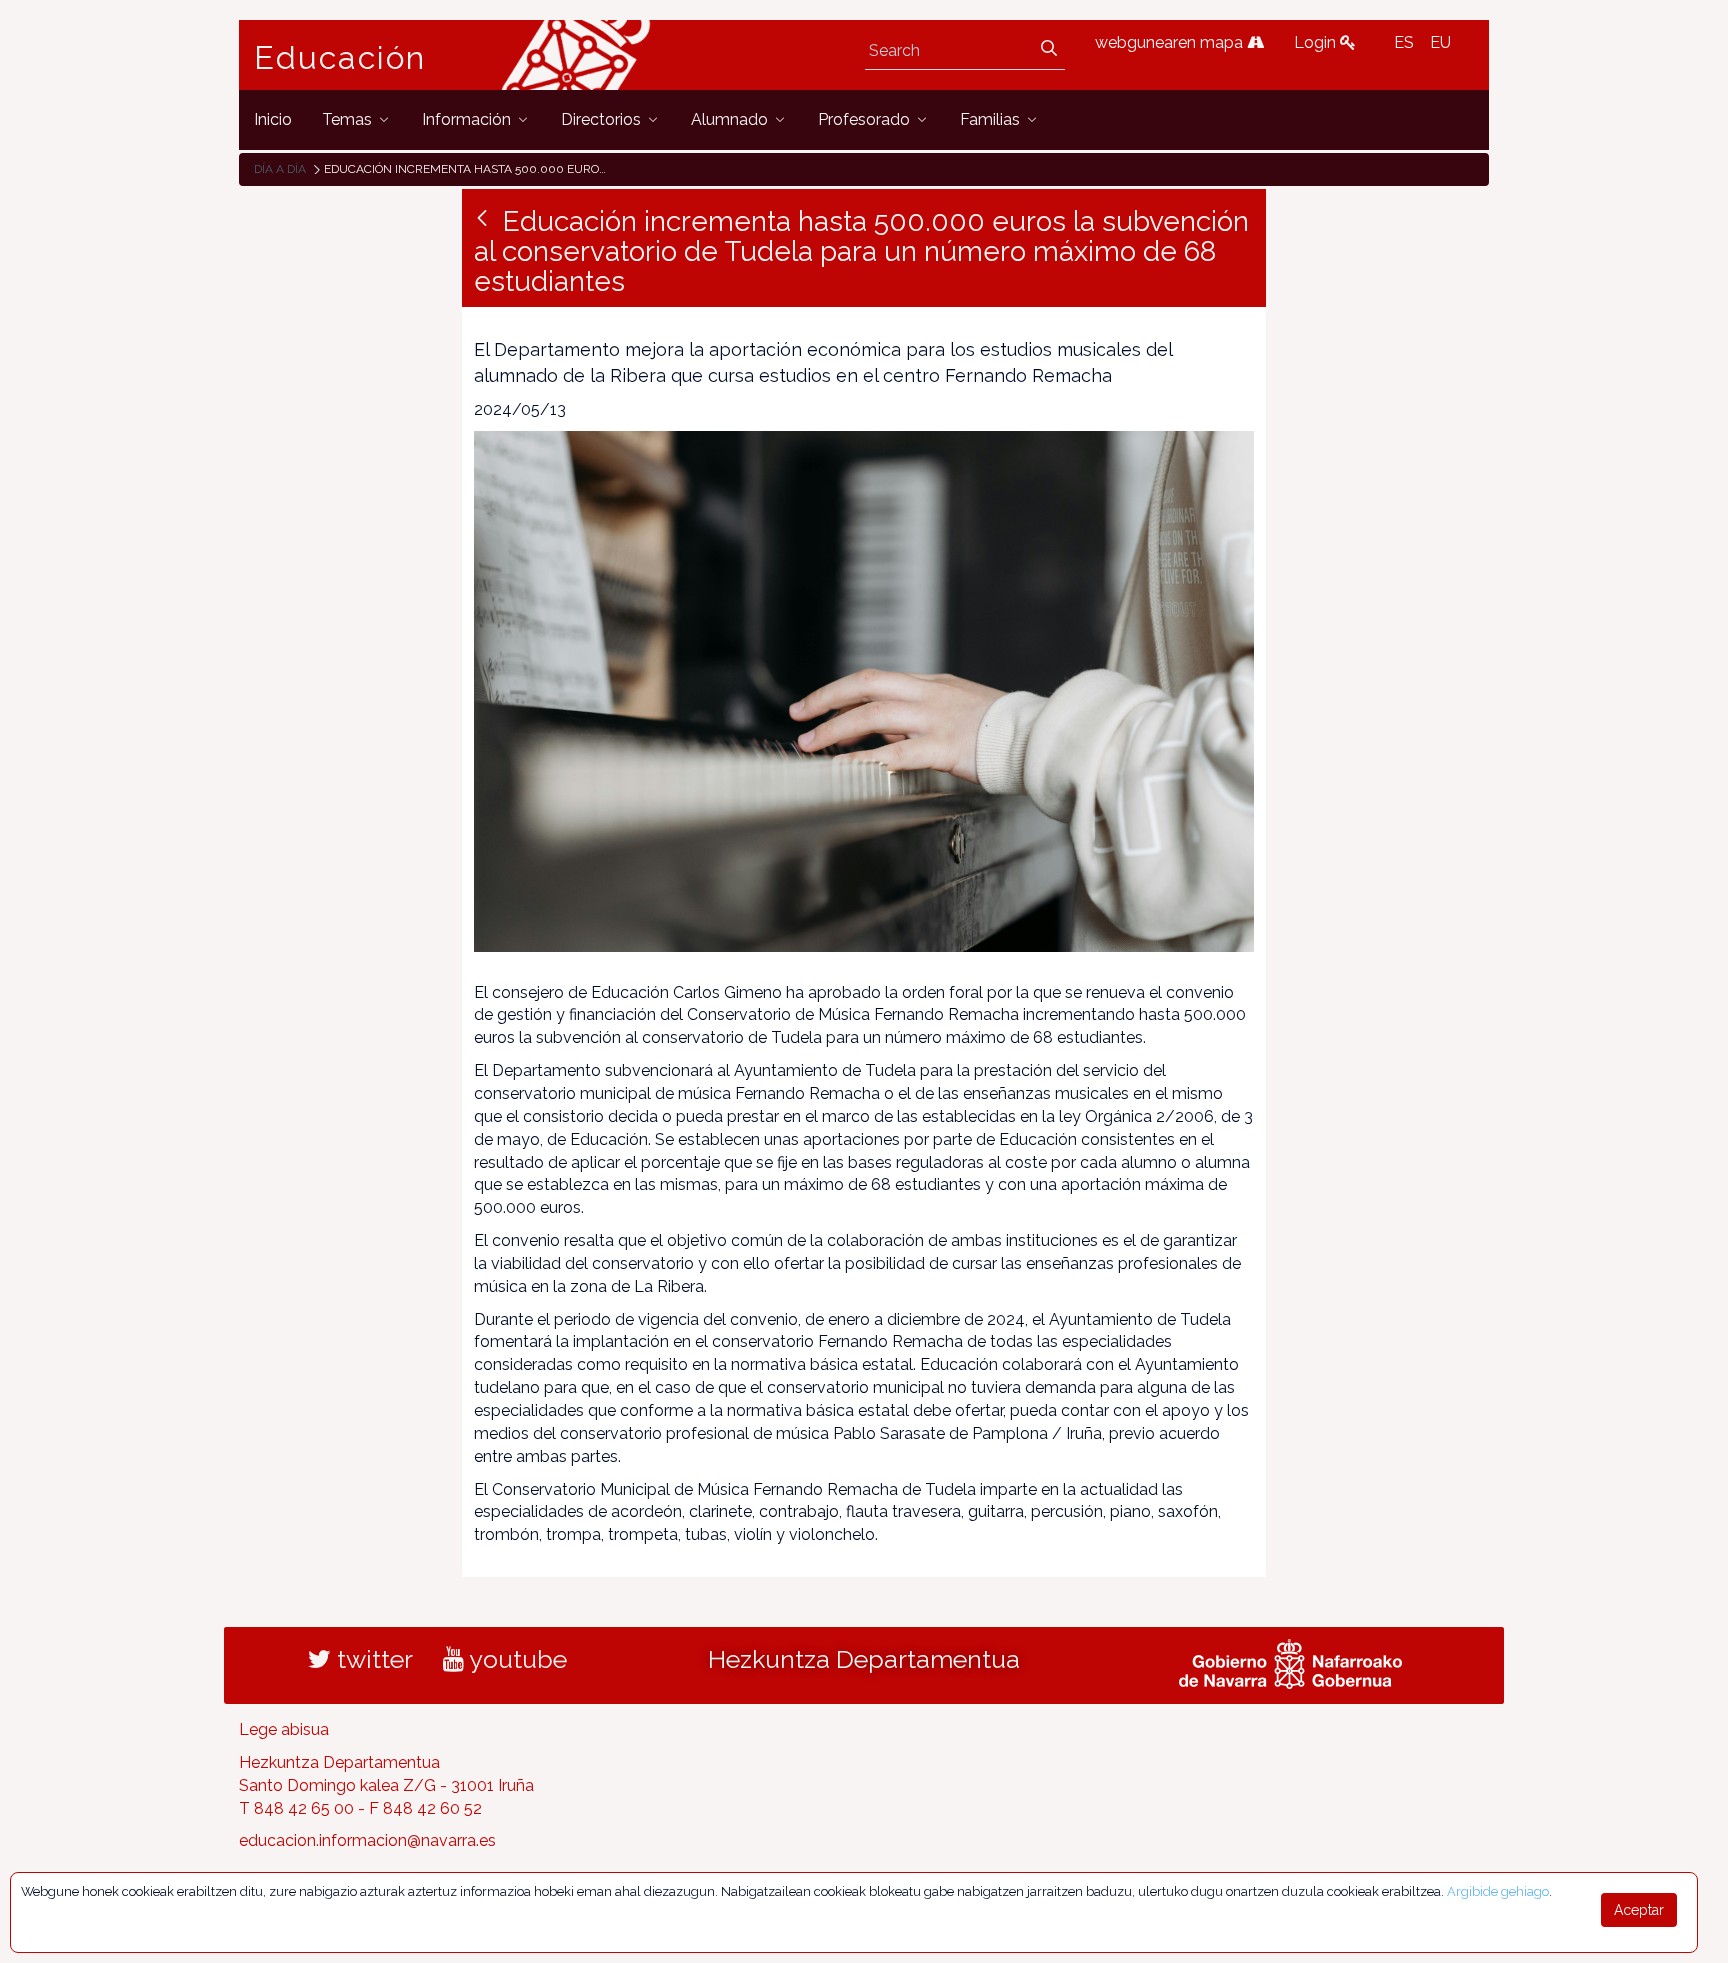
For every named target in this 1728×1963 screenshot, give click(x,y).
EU (1440, 42)
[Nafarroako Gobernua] (1290, 1662)
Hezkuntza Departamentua (864, 1659)
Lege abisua (284, 1729)
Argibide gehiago (1498, 1891)
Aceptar (1639, 1910)
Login (1317, 42)
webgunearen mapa (1171, 42)
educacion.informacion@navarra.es (367, 1840)
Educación (340, 58)
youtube (515, 1659)
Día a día (280, 169)
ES (1404, 42)
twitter (372, 1659)
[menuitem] (273, 119)
